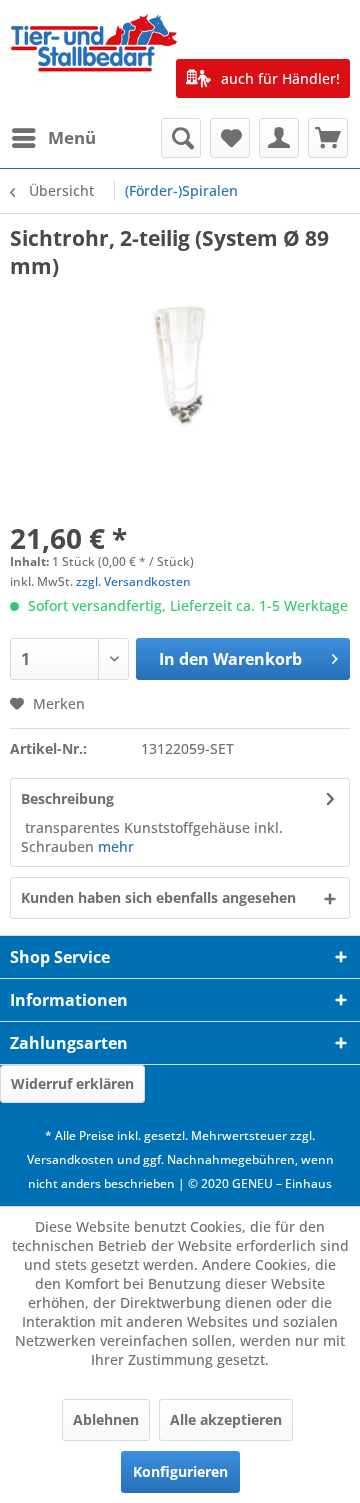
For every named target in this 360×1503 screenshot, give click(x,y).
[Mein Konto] (279, 138)
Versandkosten (70, 1159)
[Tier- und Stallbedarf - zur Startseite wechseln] (95, 59)
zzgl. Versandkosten (133, 581)
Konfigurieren (180, 1471)
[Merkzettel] (230, 138)
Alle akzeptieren (226, 1419)
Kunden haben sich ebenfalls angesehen (158, 897)
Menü (72, 137)
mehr (116, 846)
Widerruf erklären (72, 1083)
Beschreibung (67, 798)
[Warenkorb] (328, 138)
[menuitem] (53, 138)
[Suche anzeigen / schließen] (181, 138)
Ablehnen (106, 1419)
